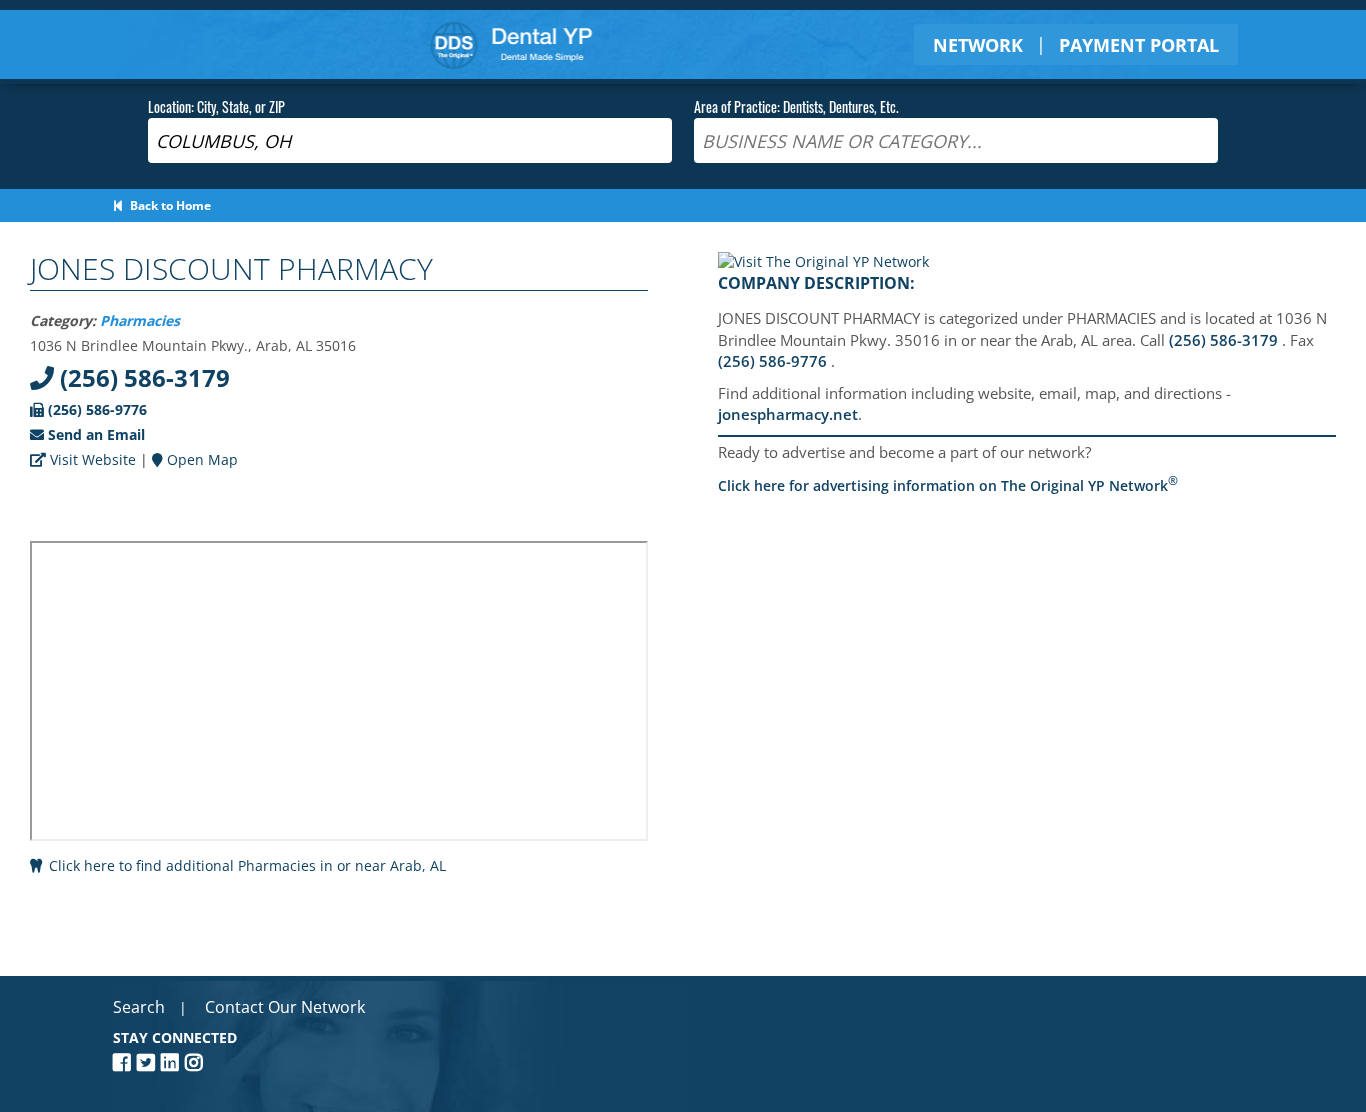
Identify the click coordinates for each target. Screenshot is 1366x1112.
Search (139, 1007)
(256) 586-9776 (95, 409)
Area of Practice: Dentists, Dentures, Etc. (796, 106)
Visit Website (91, 459)
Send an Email (94, 434)
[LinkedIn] (173, 1062)
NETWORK (978, 45)
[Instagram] (197, 1062)
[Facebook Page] (125, 1062)
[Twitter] (149, 1062)
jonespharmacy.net (788, 414)
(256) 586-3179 (142, 377)
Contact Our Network (285, 1007)
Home (511, 44)
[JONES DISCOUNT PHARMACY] (823, 261)
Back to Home (167, 205)
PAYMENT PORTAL (1139, 45)
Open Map (200, 459)
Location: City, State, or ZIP (216, 106)
